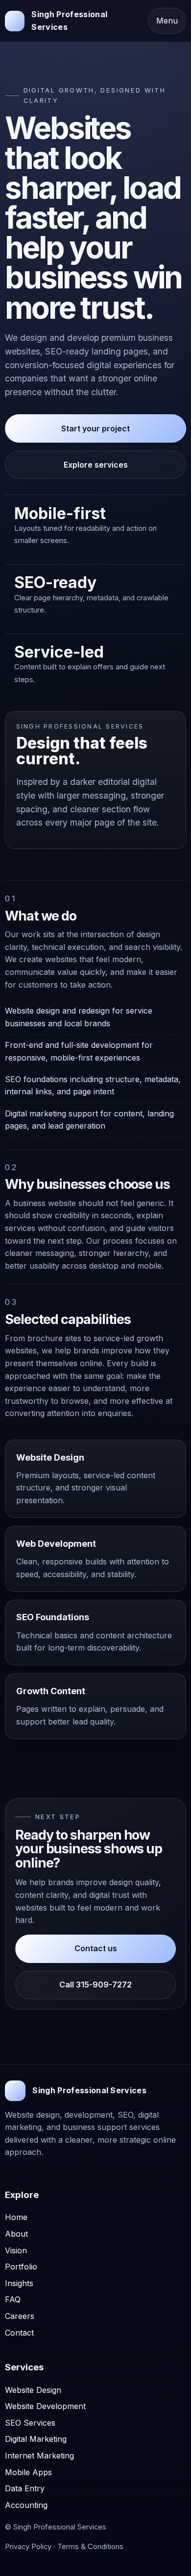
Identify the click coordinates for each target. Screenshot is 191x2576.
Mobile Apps (28, 2472)
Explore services (96, 465)
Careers (20, 2316)
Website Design (33, 2390)
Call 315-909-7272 (95, 1985)
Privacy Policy (28, 2547)
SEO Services (30, 2423)
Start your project (95, 428)
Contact (19, 2333)
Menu (167, 21)
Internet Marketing (39, 2456)
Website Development (45, 2406)
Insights (19, 2283)
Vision (16, 2250)
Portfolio (21, 2267)
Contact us (96, 1948)
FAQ (13, 2299)
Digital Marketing (36, 2439)
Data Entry (25, 2488)
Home (16, 2217)
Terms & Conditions (90, 2547)
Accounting (26, 2505)
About (16, 2234)
